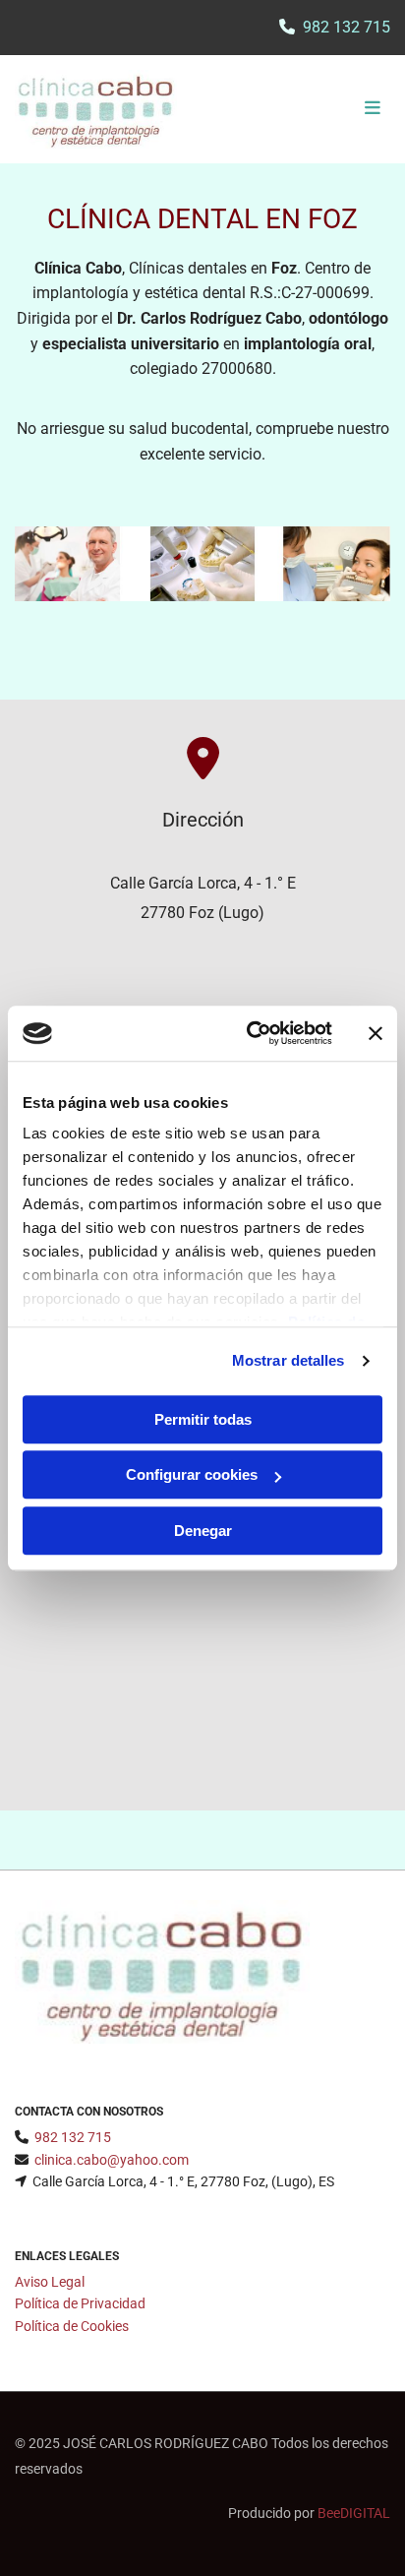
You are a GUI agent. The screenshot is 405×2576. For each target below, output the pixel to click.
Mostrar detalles (289, 1360)
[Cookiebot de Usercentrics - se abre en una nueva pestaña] (251, 1033)
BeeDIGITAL (354, 2513)
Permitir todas (203, 1419)
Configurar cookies (192, 1474)
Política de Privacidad (80, 2303)
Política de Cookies (72, 2326)
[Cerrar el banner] (376, 1033)
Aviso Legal (50, 2282)
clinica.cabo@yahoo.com (112, 2160)
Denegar (203, 1531)
